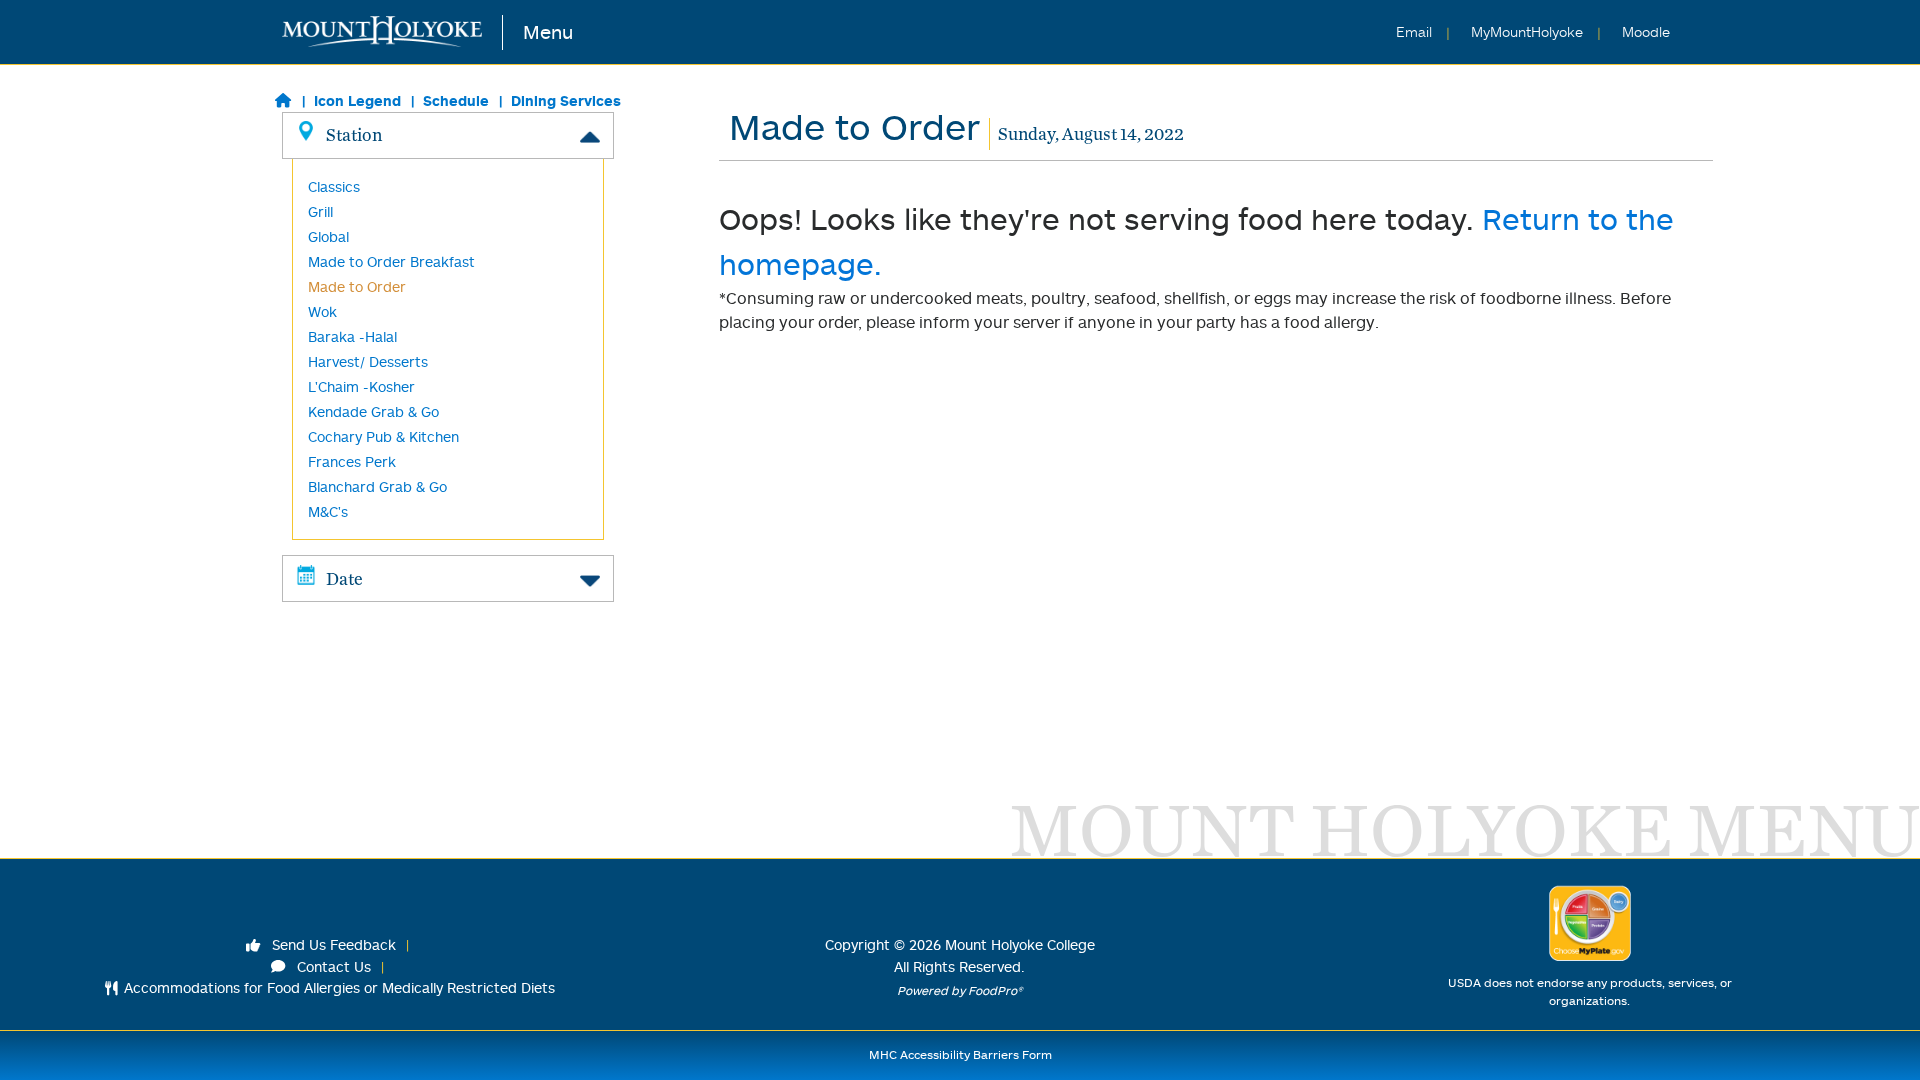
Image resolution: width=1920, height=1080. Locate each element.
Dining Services (566, 100)
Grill (320, 211)
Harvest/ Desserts (368, 361)
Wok (322, 311)
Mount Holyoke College (1020, 944)
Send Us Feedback (332, 944)
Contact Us (332, 966)
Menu (548, 31)
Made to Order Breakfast (391, 261)
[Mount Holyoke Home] (392, 32)
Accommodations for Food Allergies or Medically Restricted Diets (339, 987)
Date (344, 578)
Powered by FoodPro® (960, 990)
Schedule (456, 100)
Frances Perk (352, 461)
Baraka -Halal (352, 336)
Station (354, 134)
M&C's (328, 511)
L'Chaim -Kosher (361, 386)
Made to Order (357, 286)
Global (328, 236)
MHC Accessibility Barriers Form (960, 1054)
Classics (334, 186)
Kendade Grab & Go (373, 411)
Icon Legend (357, 100)
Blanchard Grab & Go (377, 486)
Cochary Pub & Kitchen (383, 436)
